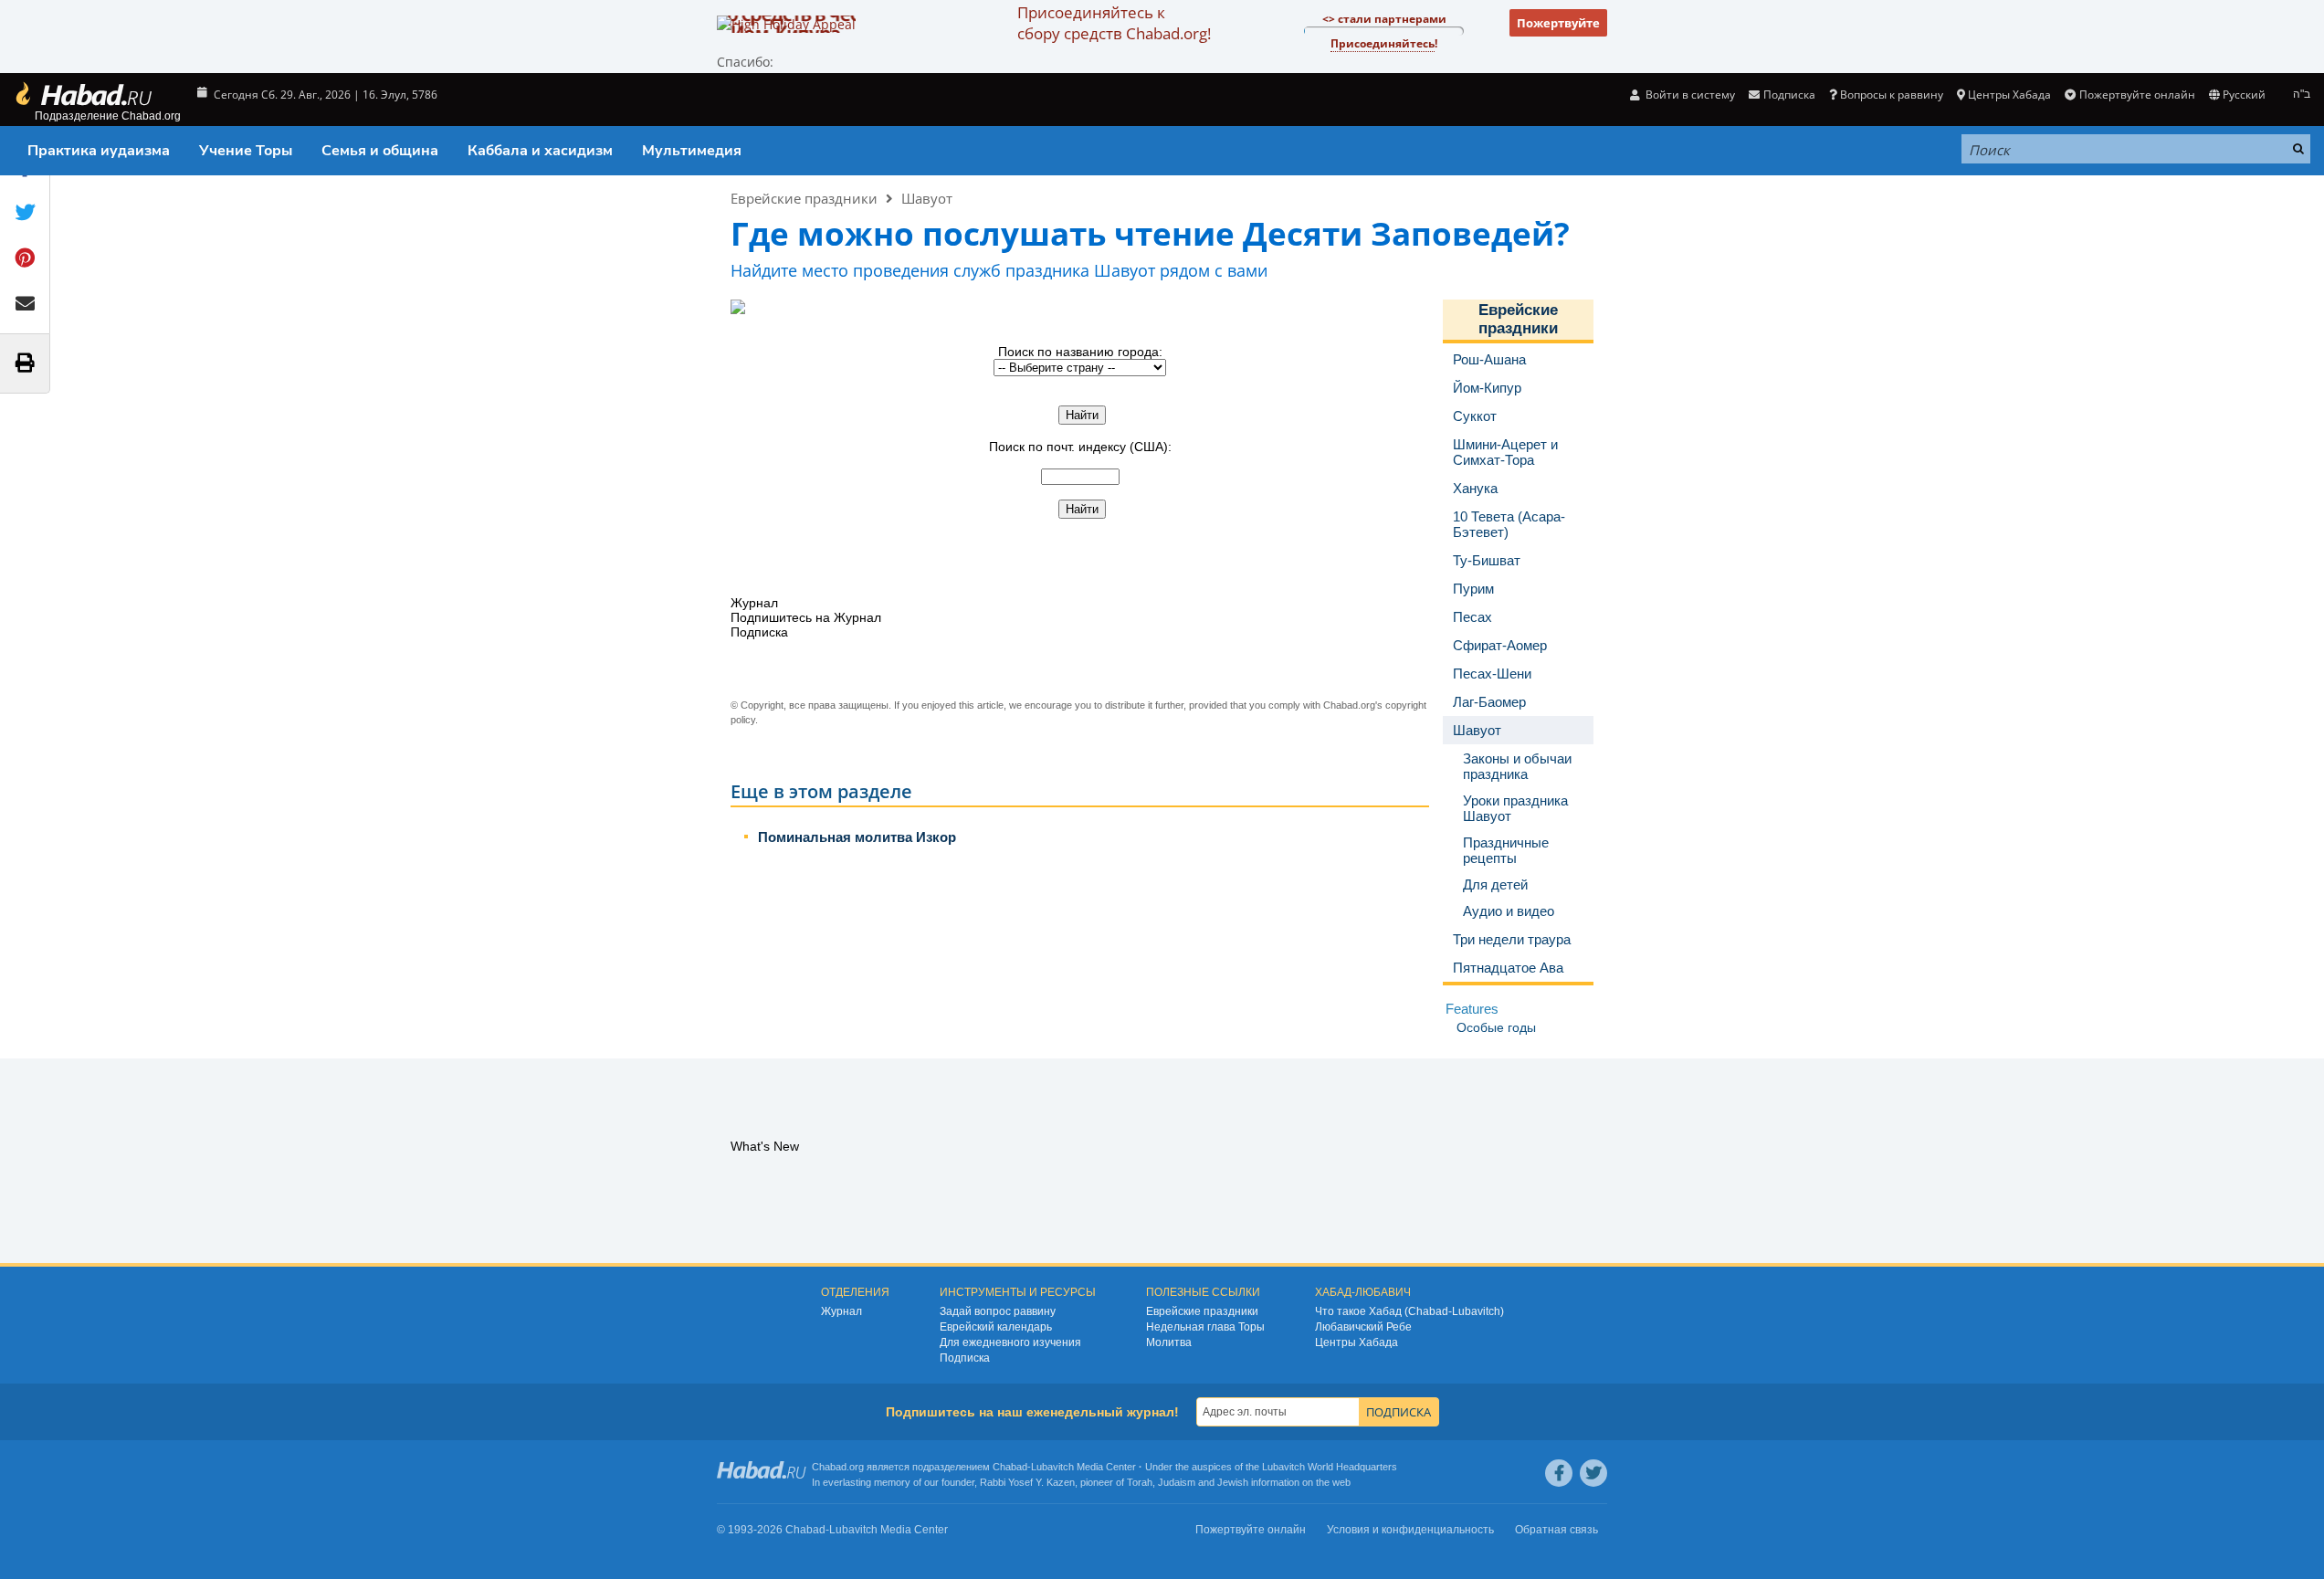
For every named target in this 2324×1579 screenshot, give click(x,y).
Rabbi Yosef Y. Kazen (1027, 1482)
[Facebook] (1559, 1473)
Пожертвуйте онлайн (2137, 95)
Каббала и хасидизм (540, 151)
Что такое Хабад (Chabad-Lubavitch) (1409, 1311)
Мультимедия (692, 151)
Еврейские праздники (804, 198)
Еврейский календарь (996, 1327)
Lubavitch (1052, 1467)
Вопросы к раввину (1892, 95)
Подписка (965, 1358)
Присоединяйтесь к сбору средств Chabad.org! (1114, 23)
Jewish (1233, 1482)
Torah (1140, 1482)
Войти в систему (1689, 95)
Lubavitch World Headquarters (1330, 1467)
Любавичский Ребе (1363, 1327)
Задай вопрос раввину (998, 1311)
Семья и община (380, 151)
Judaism (1177, 1482)
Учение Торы (246, 151)
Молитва (1169, 1342)
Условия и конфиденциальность (1410, 1530)
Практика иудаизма (99, 151)
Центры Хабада (1357, 1342)
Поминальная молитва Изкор (857, 837)
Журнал (841, 1311)
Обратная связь (1556, 1530)
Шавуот (927, 198)
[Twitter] (1593, 1473)
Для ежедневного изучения (1010, 1342)
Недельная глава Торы (1205, 1327)
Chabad (1010, 1467)
